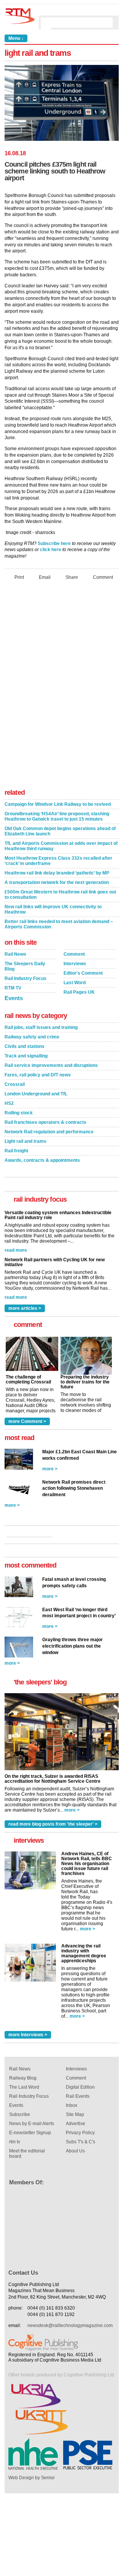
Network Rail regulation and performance (49, 1132)
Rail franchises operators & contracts (45, 1122)
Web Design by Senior (32, 2478)
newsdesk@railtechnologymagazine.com (70, 2325)
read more (16, 1250)
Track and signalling (26, 1056)
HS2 (9, 1103)
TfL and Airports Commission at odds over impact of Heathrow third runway (61, 846)
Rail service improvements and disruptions (51, 1065)
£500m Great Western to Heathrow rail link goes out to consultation (60, 895)
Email (45, 577)
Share (72, 577)
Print (19, 577)
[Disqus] (62, 687)
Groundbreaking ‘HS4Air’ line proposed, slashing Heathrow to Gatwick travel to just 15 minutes (57, 816)
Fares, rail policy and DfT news (38, 1075)
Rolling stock (19, 1113)
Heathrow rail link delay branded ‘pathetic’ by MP (57, 873)
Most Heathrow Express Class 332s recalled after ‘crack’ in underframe (58, 861)
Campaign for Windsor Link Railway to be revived (58, 804)
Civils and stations (25, 1046)
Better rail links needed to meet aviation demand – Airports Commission (59, 924)
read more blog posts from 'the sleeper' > (53, 1824)
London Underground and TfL (36, 1094)
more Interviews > (28, 2035)
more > (50, 1469)
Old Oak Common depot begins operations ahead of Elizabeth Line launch (60, 831)
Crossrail (15, 1084)
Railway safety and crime (32, 1037)
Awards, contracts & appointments (42, 1160)
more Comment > (27, 1421)
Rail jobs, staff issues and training (41, 1027)
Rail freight (16, 1151)
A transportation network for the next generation (57, 882)
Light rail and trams (25, 1141)
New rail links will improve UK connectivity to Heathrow (53, 909)
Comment (103, 577)
